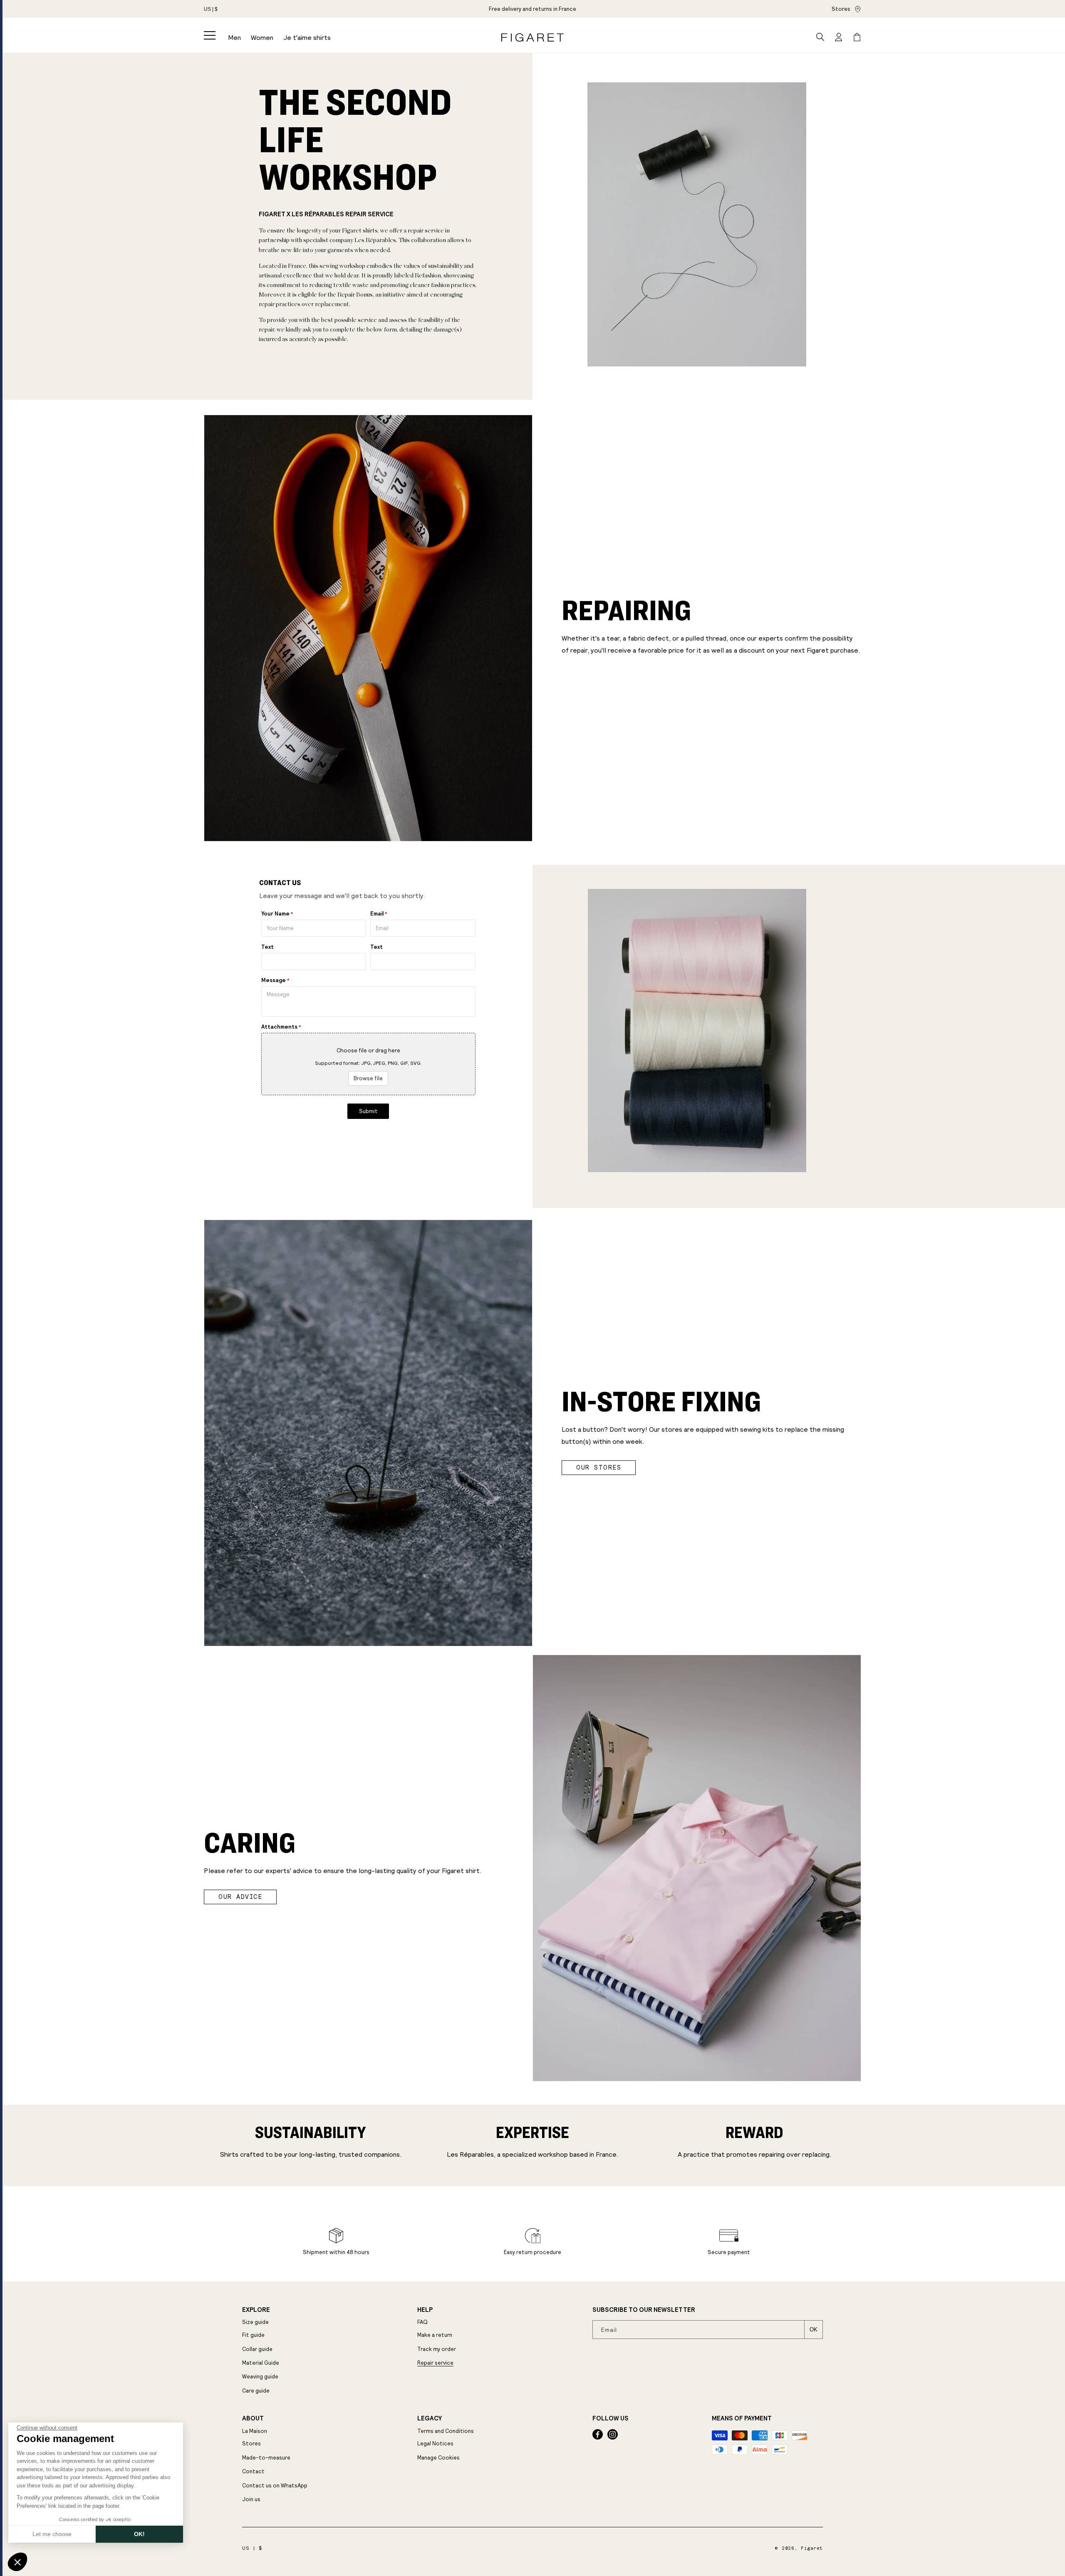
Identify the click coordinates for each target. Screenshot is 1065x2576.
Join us (251, 2499)
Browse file (368, 1078)
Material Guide (261, 2363)
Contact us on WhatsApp (275, 2486)
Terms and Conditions (446, 2431)
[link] (532, 9)
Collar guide (257, 2349)
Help (425, 2310)
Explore (256, 2310)
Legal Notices (435, 2444)
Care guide (256, 2391)
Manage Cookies (438, 2458)
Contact (253, 2471)
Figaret (812, 2548)
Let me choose (52, 2534)
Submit (368, 1111)
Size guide (255, 2322)
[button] (210, 35)
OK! (139, 2534)
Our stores (599, 1467)
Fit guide (253, 2335)
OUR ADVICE (240, 1897)
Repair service (435, 2363)
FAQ (422, 2322)
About (253, 2418)
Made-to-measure (266, 2458)
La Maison (255, 2431)
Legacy (430, 2418)
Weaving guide (260, 2377)
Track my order (437, 2349)
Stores (841, 9)
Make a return (435, 2335)
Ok (814, 2330)
